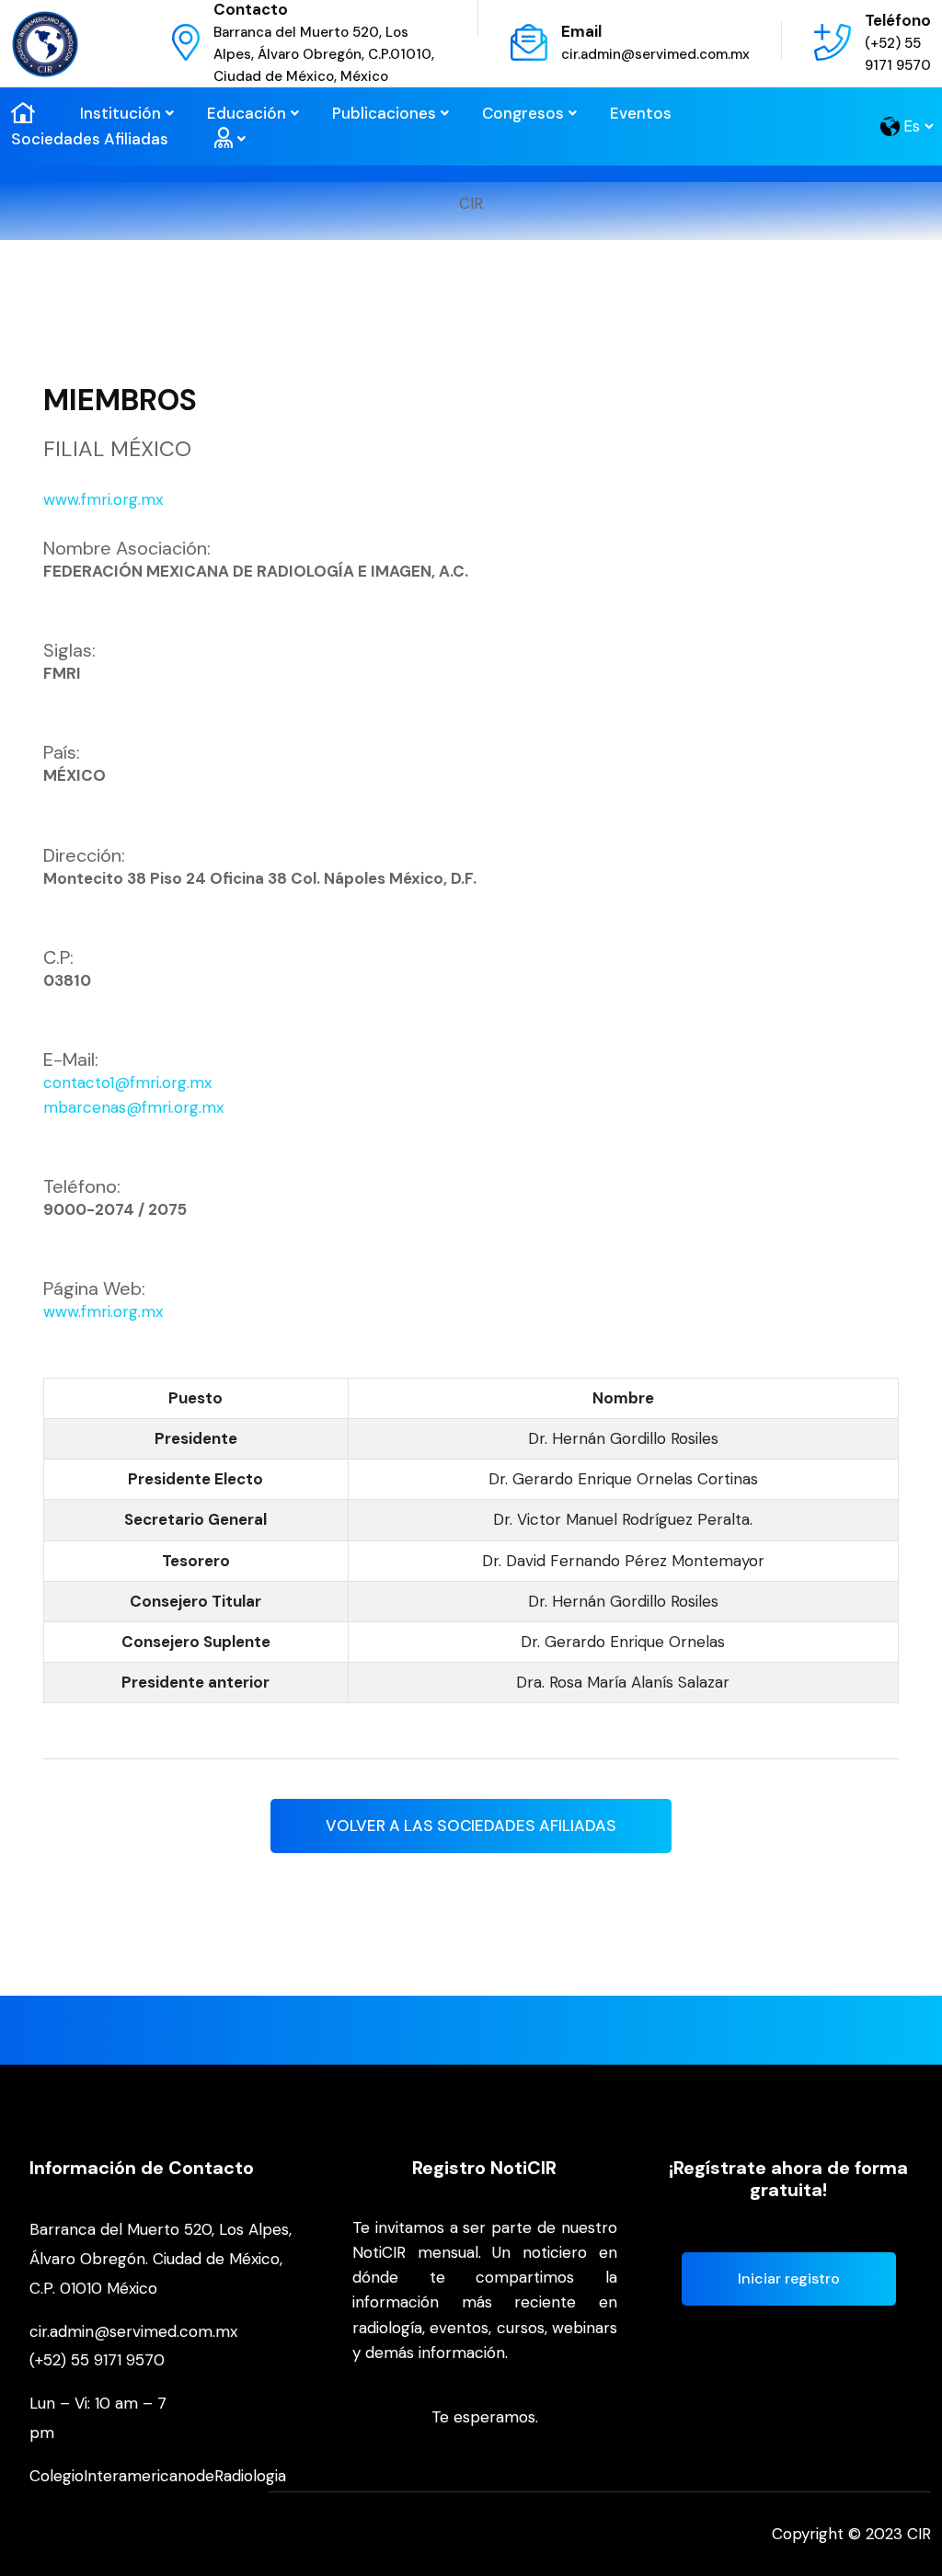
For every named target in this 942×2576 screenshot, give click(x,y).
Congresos (523, 113)
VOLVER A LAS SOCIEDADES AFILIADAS (471, 1826)
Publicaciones (384, 113)
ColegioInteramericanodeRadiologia (158, 2476)
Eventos (641, 113)
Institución (121, 113)
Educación (247, 113)
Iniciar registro (789, 2278)
